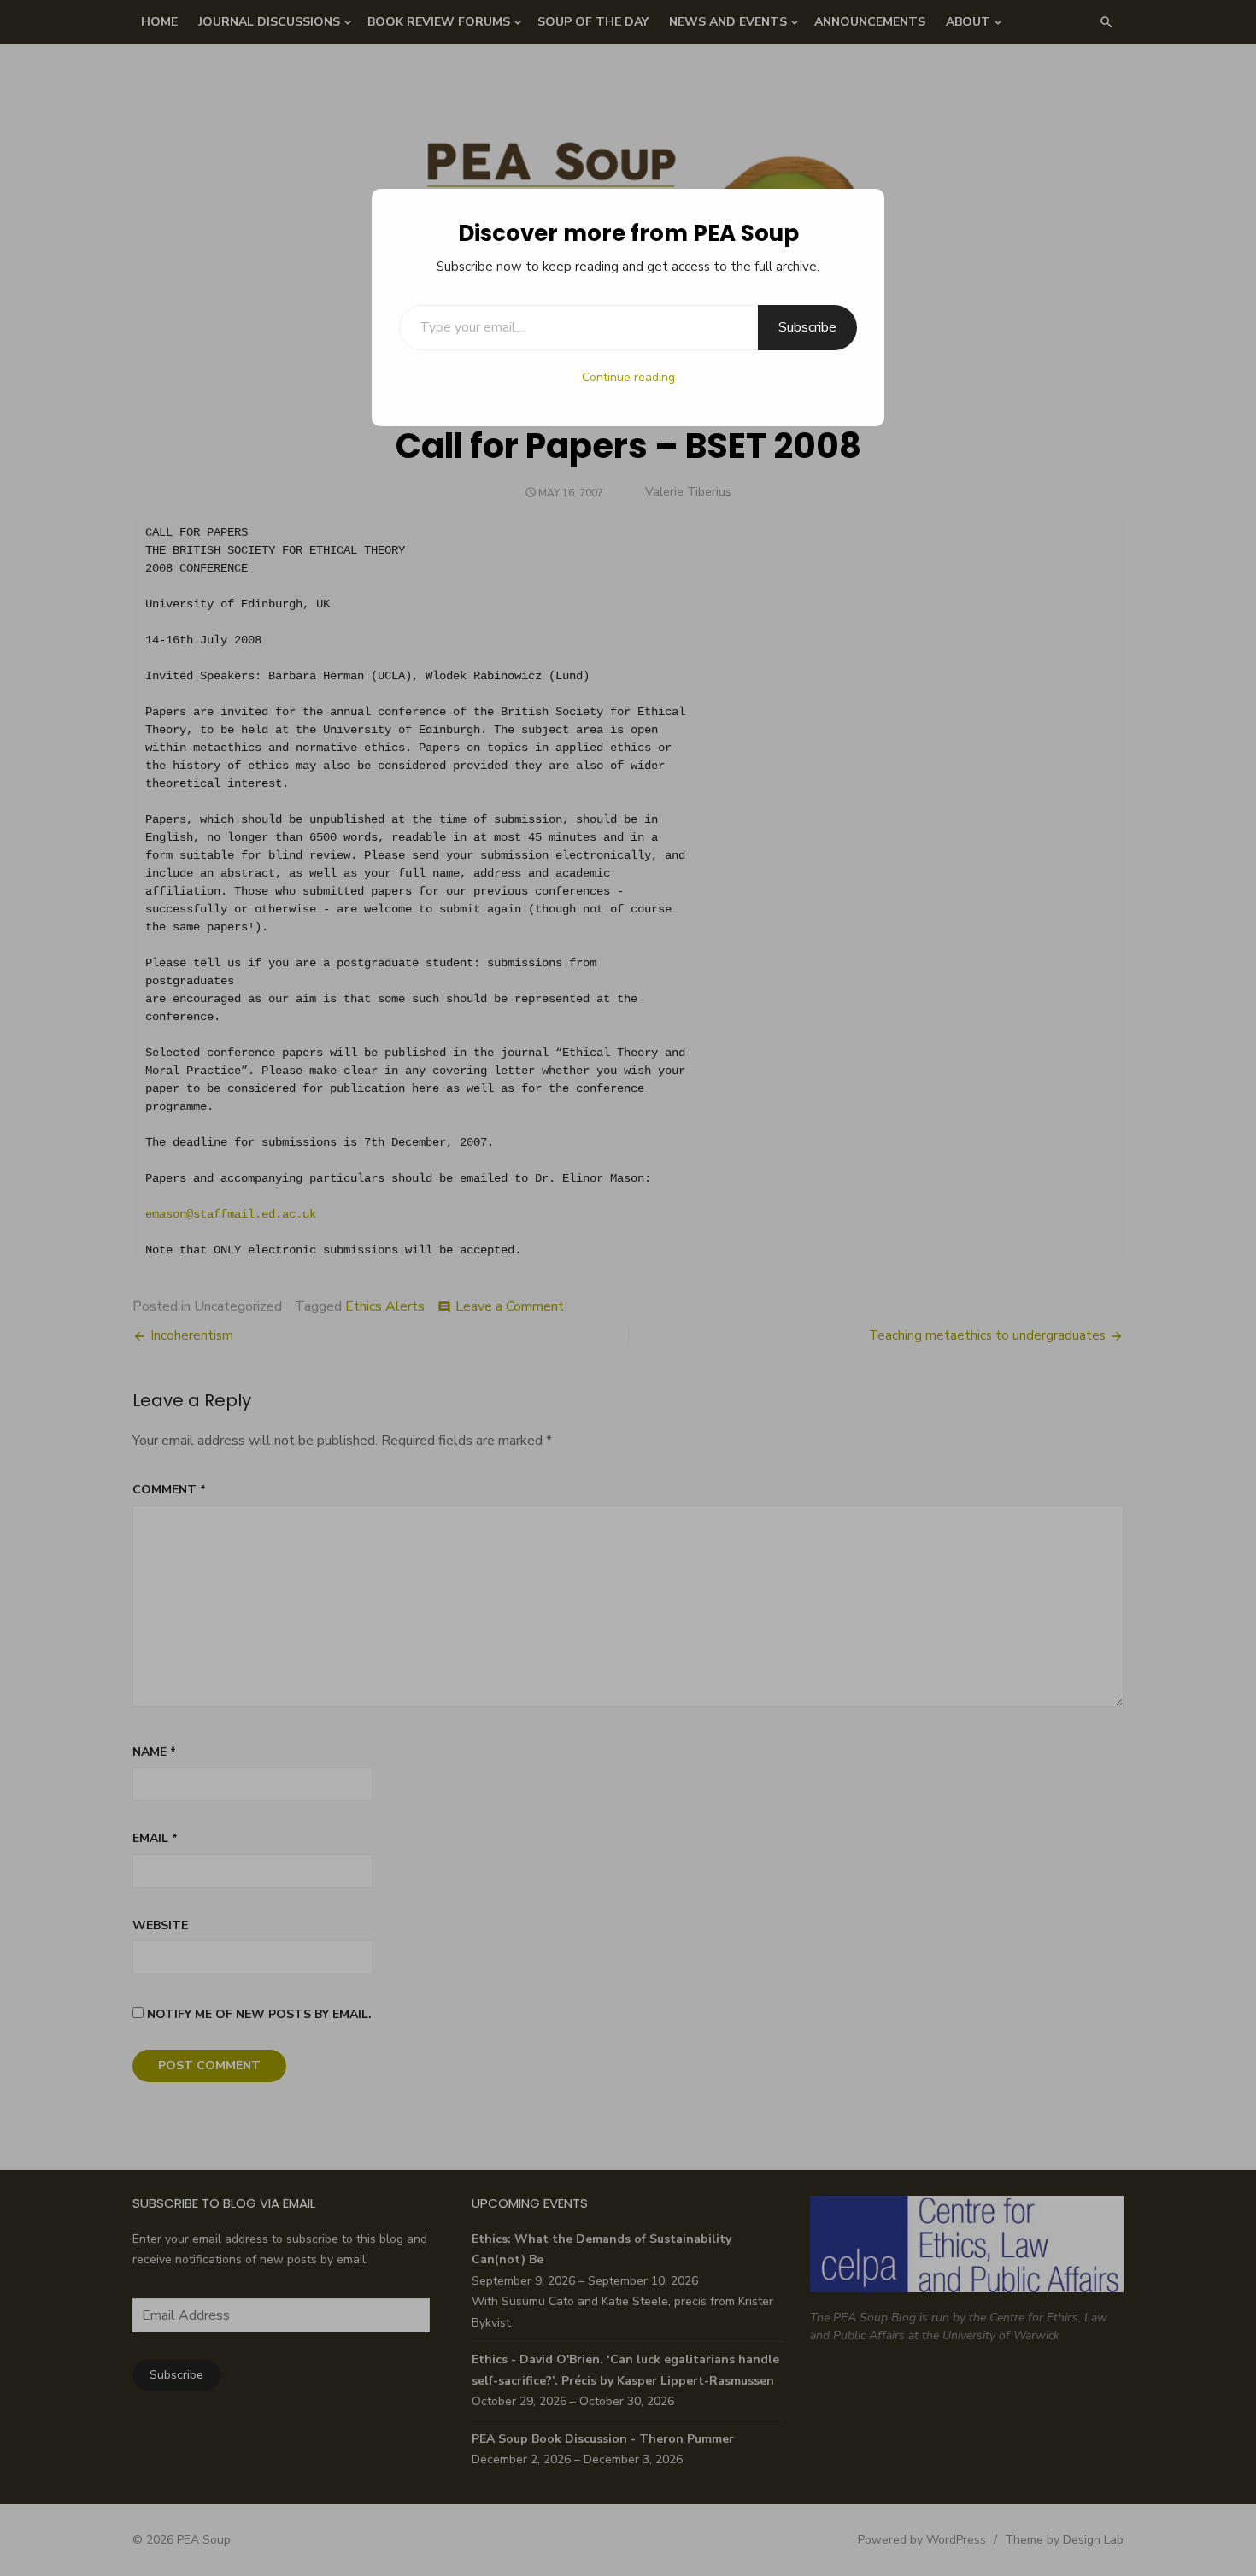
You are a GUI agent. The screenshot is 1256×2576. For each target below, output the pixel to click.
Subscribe (807, 327)
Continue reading (628, 377)
